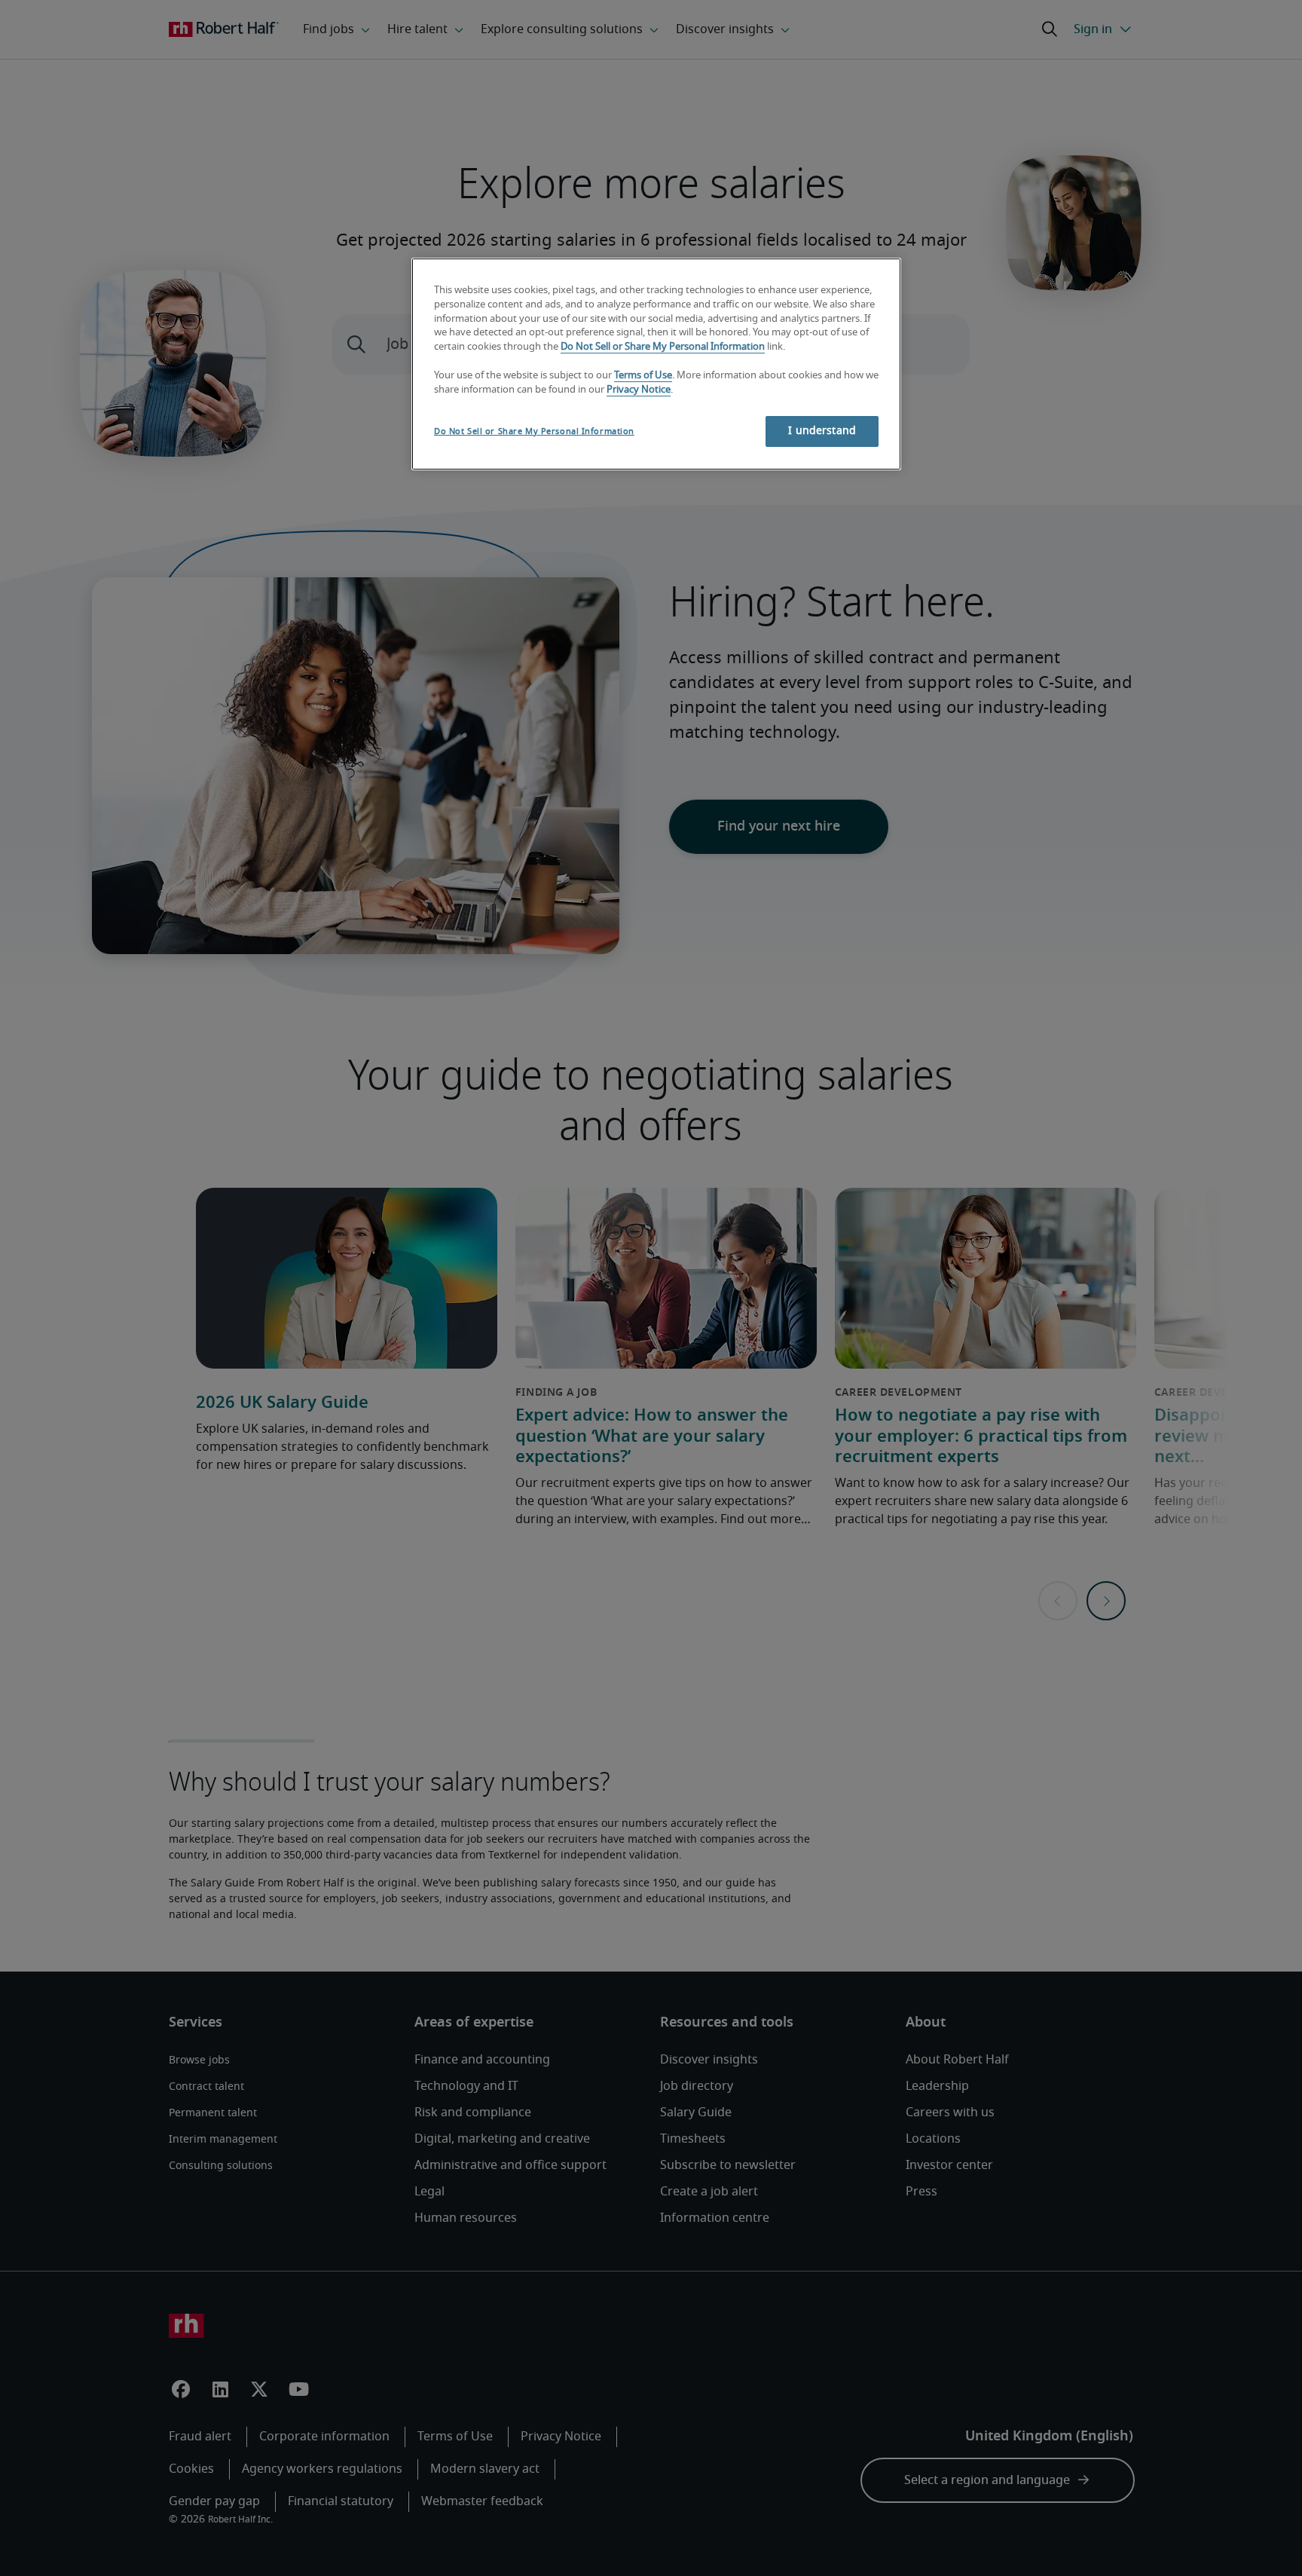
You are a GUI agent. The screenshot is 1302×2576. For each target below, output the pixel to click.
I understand (822, 431)
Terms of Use (643, 376)
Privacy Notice (639, 390)
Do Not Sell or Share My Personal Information (663, 347)
